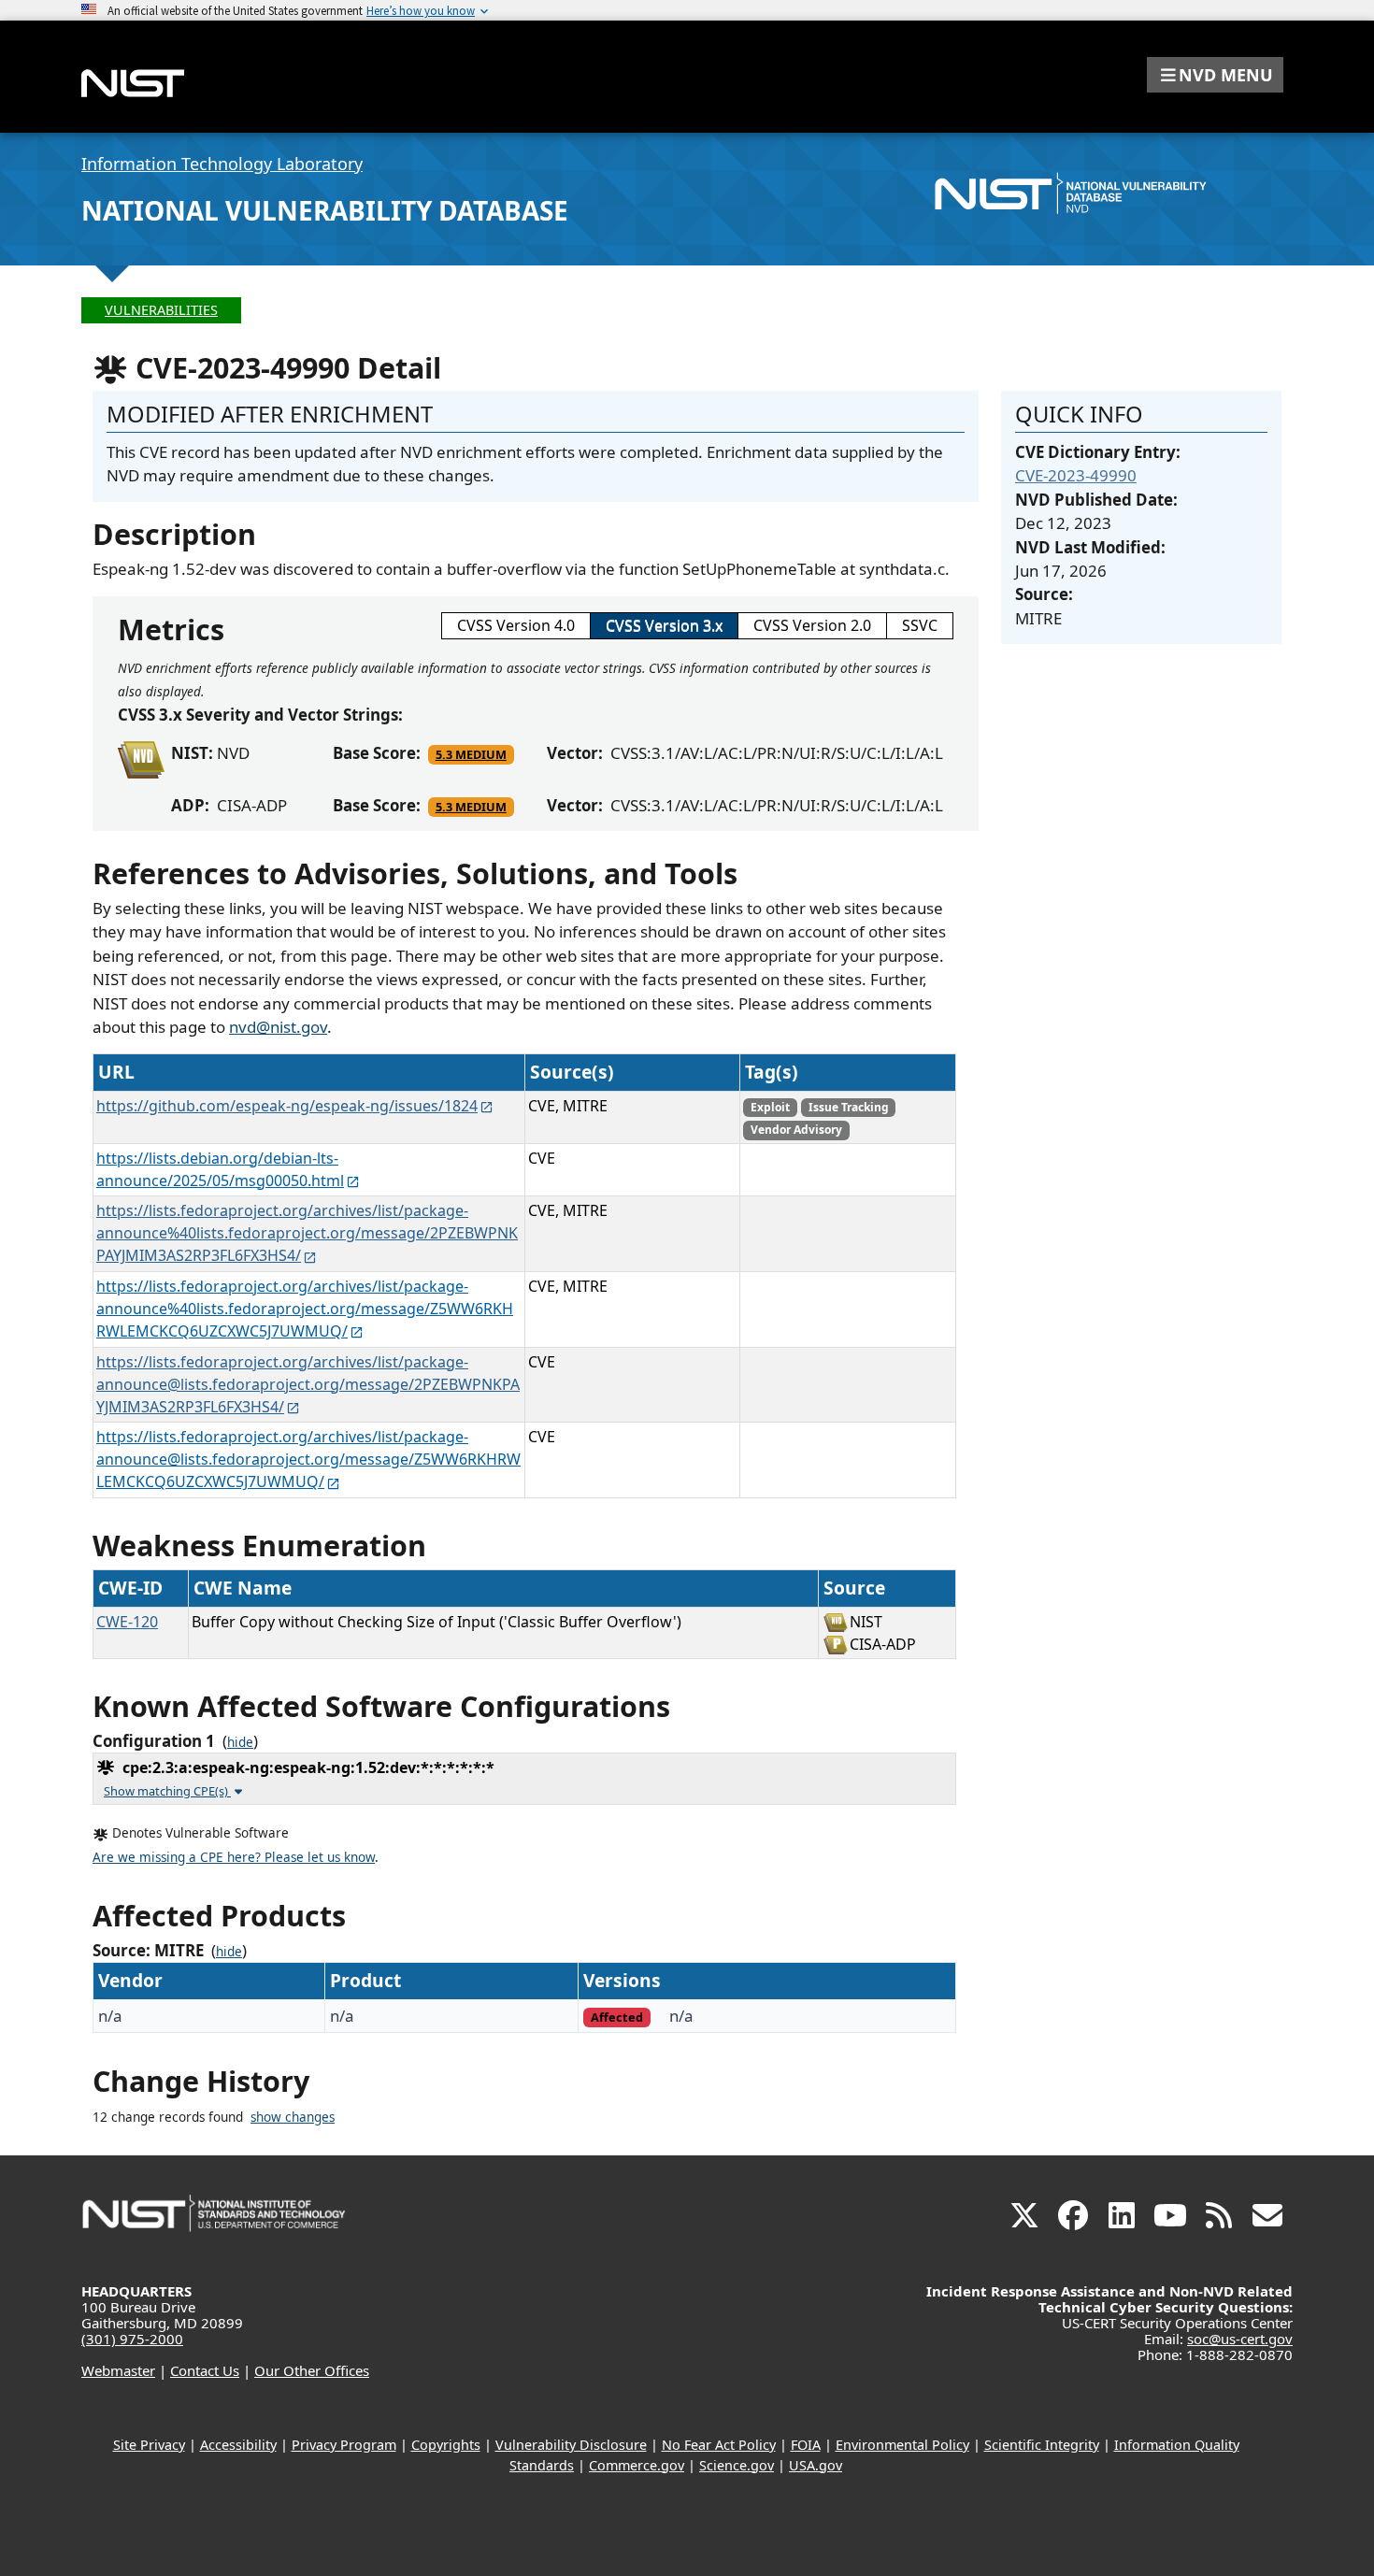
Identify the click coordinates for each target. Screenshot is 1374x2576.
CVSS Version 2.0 (812, 625)
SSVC (920, 625)
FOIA (806, 2445)
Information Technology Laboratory (222, 164)
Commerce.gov (637, 2465)
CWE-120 (127, 1622)
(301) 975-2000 (132, 2339)
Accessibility (238, 2445)
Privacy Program (344, 2445)
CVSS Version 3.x (664, 625)
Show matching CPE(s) (167, 1791)
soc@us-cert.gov (1240, 2339)
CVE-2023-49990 (1076, 475)
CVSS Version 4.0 (516, 625)
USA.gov (816, 2465)
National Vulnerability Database (325, 210)
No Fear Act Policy (719, 2445)
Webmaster (118, 2370)
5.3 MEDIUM (471, 754)
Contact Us (205, 2370)
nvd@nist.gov (278, 1027)
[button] (1215, 75)
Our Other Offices (312, 2370)
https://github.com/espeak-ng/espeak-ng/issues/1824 (287, 1106)
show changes (293, 2117)
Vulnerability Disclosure (571, 2445)
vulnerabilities (161, 310)
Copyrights (446, 2445)
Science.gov (737, 2465)
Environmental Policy (902, 2445)
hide (240, 1742)
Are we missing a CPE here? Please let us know (234, 1857)
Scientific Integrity (1042, 2445)
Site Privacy (149, 2445)
